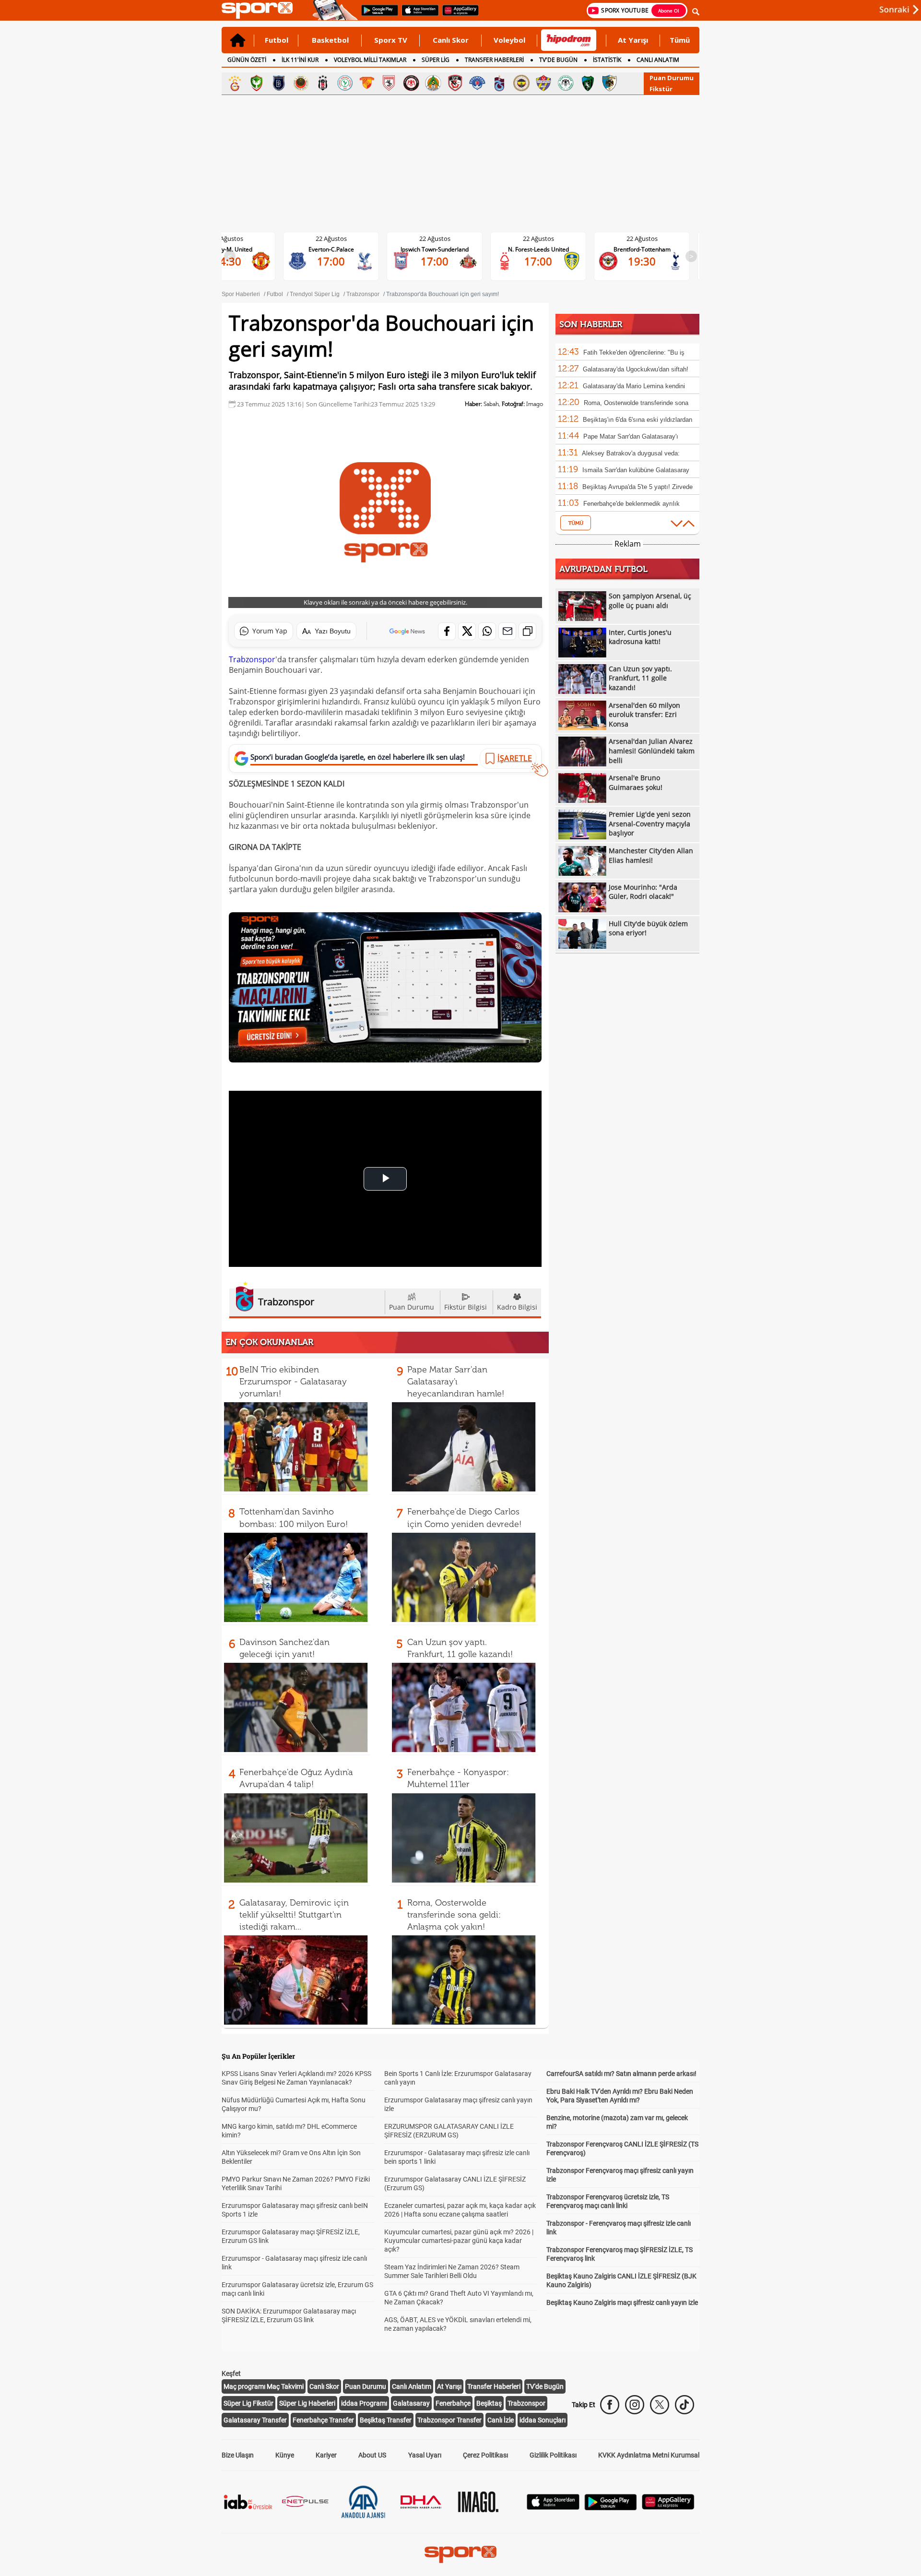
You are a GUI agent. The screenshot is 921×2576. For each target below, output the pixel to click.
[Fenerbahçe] (521, 83)
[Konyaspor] (566, 83)
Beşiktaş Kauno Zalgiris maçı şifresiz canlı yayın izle (622, 2302)
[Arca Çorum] (411, 83)
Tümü (680, 40)
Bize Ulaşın (238, 2455)
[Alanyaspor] (433, 83)
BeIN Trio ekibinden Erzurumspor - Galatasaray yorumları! (293, 1382)
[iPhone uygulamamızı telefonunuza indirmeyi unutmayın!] (417, 15)
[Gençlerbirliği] (301, 83)
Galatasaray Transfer (255, 2420)
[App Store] (553, 2507)
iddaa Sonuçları (543, 2420)
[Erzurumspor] (610, 83)
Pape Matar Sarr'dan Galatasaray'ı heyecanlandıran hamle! (456, 1382)
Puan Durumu (672, 78)
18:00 (649, 261)
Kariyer (326, 2455)
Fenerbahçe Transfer (323, 2420)
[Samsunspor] (389, 83)
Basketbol (330, 40)
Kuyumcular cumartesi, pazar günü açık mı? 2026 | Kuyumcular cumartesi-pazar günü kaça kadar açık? (459, 2241)
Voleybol (509, 40)
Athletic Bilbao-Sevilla (649, 249)
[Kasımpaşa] (477, 83)
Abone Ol (669, 11)
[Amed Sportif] (257, 83)
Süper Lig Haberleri (307, 2403)
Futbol (277, 40)
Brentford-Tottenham (546, 249)
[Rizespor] (345, 83)
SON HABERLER (591, 324)
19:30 (546, 261)
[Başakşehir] (279, 83)
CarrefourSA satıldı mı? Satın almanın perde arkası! (621, 2074)
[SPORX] (460, 2554)
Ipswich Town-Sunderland (339, 249)
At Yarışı (633, 40)
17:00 (235, 261)
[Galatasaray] (235, 83)
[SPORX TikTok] (685, 2405)
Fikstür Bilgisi (466, 1307)
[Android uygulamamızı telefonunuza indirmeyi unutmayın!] (377, 15)
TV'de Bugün (545, 2386)
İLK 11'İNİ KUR (300, 60)
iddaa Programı (364, 2403)
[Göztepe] (367, 83)
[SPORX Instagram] (635, 2405)
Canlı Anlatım (412, 2386)
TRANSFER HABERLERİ (494, 60)
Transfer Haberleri (494, 2386)
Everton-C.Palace (235, 249)
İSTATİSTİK (607, 60)
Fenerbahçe (453, 2403)
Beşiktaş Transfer (386, 2420)
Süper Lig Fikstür (248, 2403)
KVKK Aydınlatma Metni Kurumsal (649, 2455)
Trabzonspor (252, 659)
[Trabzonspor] (499, 83)
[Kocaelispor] (588, 83)
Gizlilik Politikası (553, 2455)
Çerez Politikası (485, 2455)
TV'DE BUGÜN (558, 60)
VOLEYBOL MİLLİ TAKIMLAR (370, 60)
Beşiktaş (489, 2403)
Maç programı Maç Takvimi (264, 2386)
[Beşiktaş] (323, 83)
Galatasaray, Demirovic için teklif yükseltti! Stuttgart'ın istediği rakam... (294, 1915)
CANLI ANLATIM (658, 60)
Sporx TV (391, 40)
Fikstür (661, 89)
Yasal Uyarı (425, 2455)
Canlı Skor (451, 40)
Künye (285, 2455)
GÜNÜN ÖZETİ (247, 60)
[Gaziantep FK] (455, 83)
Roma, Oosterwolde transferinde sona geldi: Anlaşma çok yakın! (454, 1915)
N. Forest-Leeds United (443, 249)
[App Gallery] (668, 2507)
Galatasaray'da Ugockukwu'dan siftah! (636, 369)
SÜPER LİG (436, 60)
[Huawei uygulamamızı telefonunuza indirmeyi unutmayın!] (457, 15)
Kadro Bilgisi (517, 1307)
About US (372, 2455)
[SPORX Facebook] (610, 2405)
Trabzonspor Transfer (449, 2420)
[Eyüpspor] (543, 83)
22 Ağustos (235, 239)
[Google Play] (611, 2508)
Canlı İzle (501, 2420)
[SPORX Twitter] (660, 2405)
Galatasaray (411, 2403)
